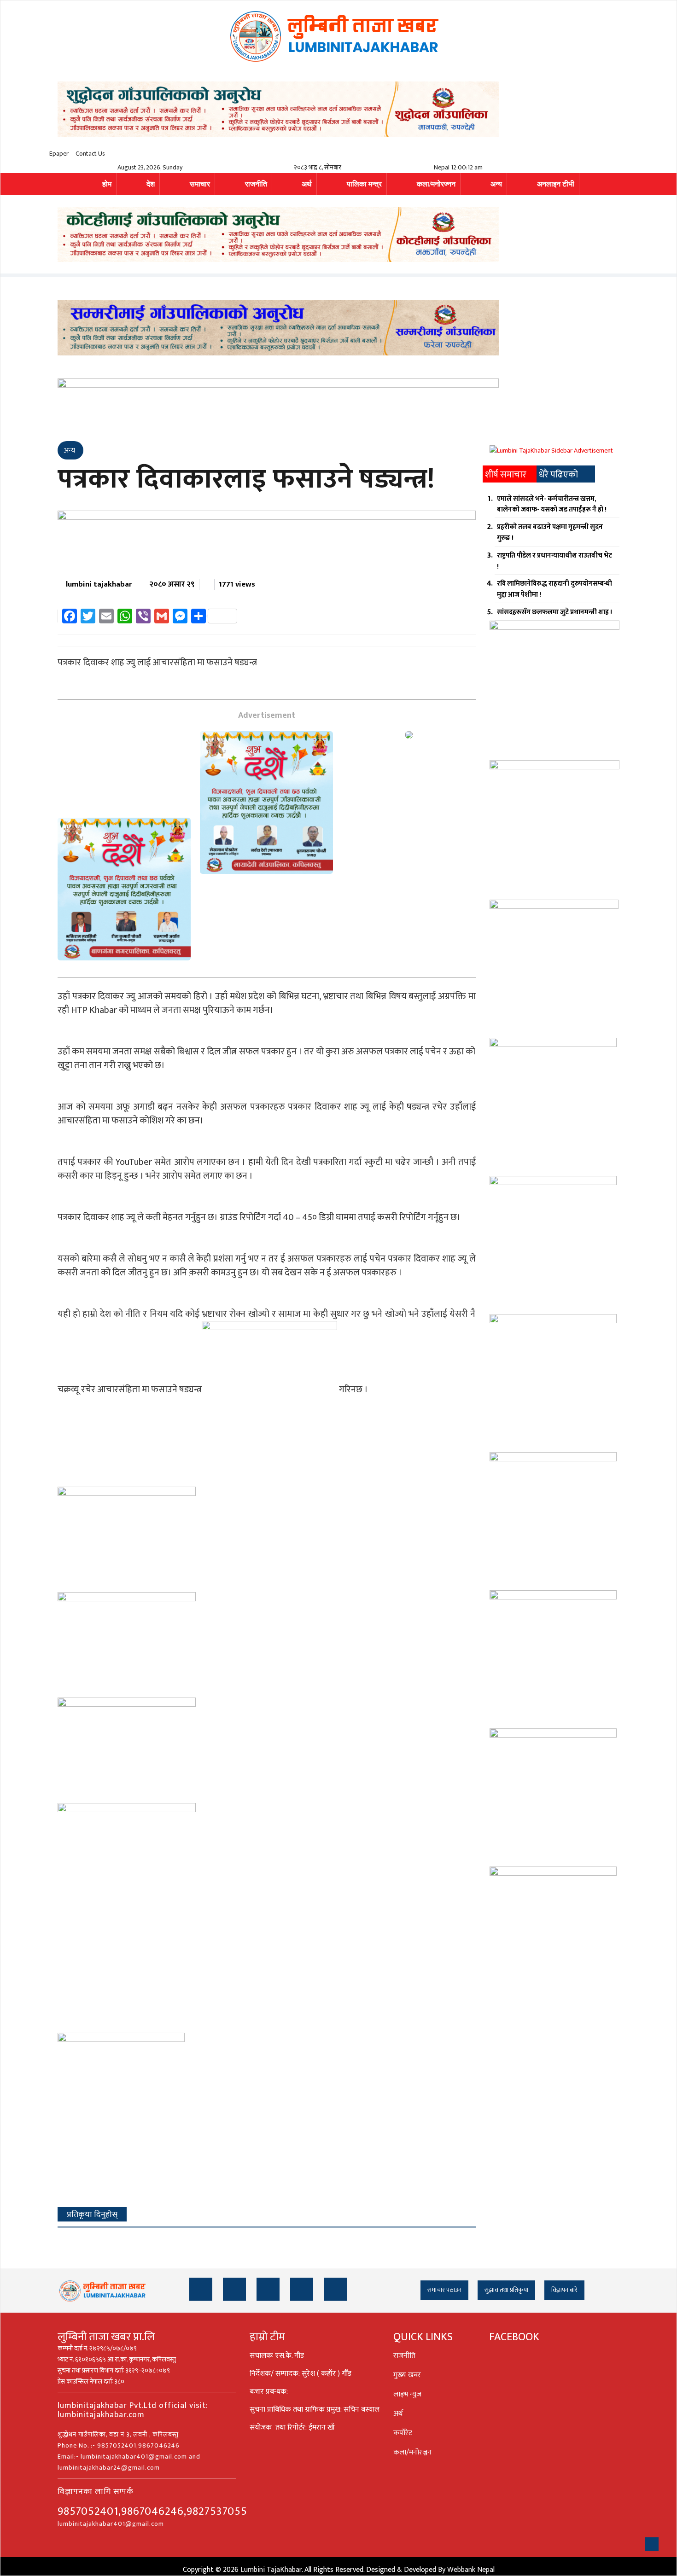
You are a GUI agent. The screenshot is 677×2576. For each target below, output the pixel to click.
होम (107, 184)
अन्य (496, 184)
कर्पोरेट (403, 2433)
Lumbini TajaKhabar (271, 2570)
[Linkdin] (268, 2289)
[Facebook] (201, 2289)
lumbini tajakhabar (99, 584)
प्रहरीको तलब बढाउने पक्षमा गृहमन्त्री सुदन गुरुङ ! (550, 532)
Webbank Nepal (471, 2570)
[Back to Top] (652, 2544)
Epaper (59, 154)
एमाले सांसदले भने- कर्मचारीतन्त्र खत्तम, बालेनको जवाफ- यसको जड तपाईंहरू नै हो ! (552, 504)
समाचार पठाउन (444, 2290)
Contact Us (90, 154)
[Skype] (335, 2289)
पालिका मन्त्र (364, 184)
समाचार (200, 184)
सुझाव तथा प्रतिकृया (506, 2290)
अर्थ (307, 184)
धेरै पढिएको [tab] (558, 475)
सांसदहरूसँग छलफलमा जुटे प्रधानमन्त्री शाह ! (554, 612)
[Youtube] (302, 2289)
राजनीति (256, 184)
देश (151, 184)
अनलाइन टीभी (556, 184)
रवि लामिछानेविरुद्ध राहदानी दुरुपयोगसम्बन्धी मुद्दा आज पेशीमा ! (554, 589)
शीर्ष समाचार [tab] (506, 475)
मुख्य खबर (407, 2375)
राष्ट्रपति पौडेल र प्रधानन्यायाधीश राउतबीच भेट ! (554, 561)
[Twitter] (234, 2289)
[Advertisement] (124, 774)
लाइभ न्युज (407, 2394)
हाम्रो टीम (267, 2337)
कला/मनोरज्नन (436, 184)
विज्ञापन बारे (564, 2290)
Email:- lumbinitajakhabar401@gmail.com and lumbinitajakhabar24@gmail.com (129, 2462)
